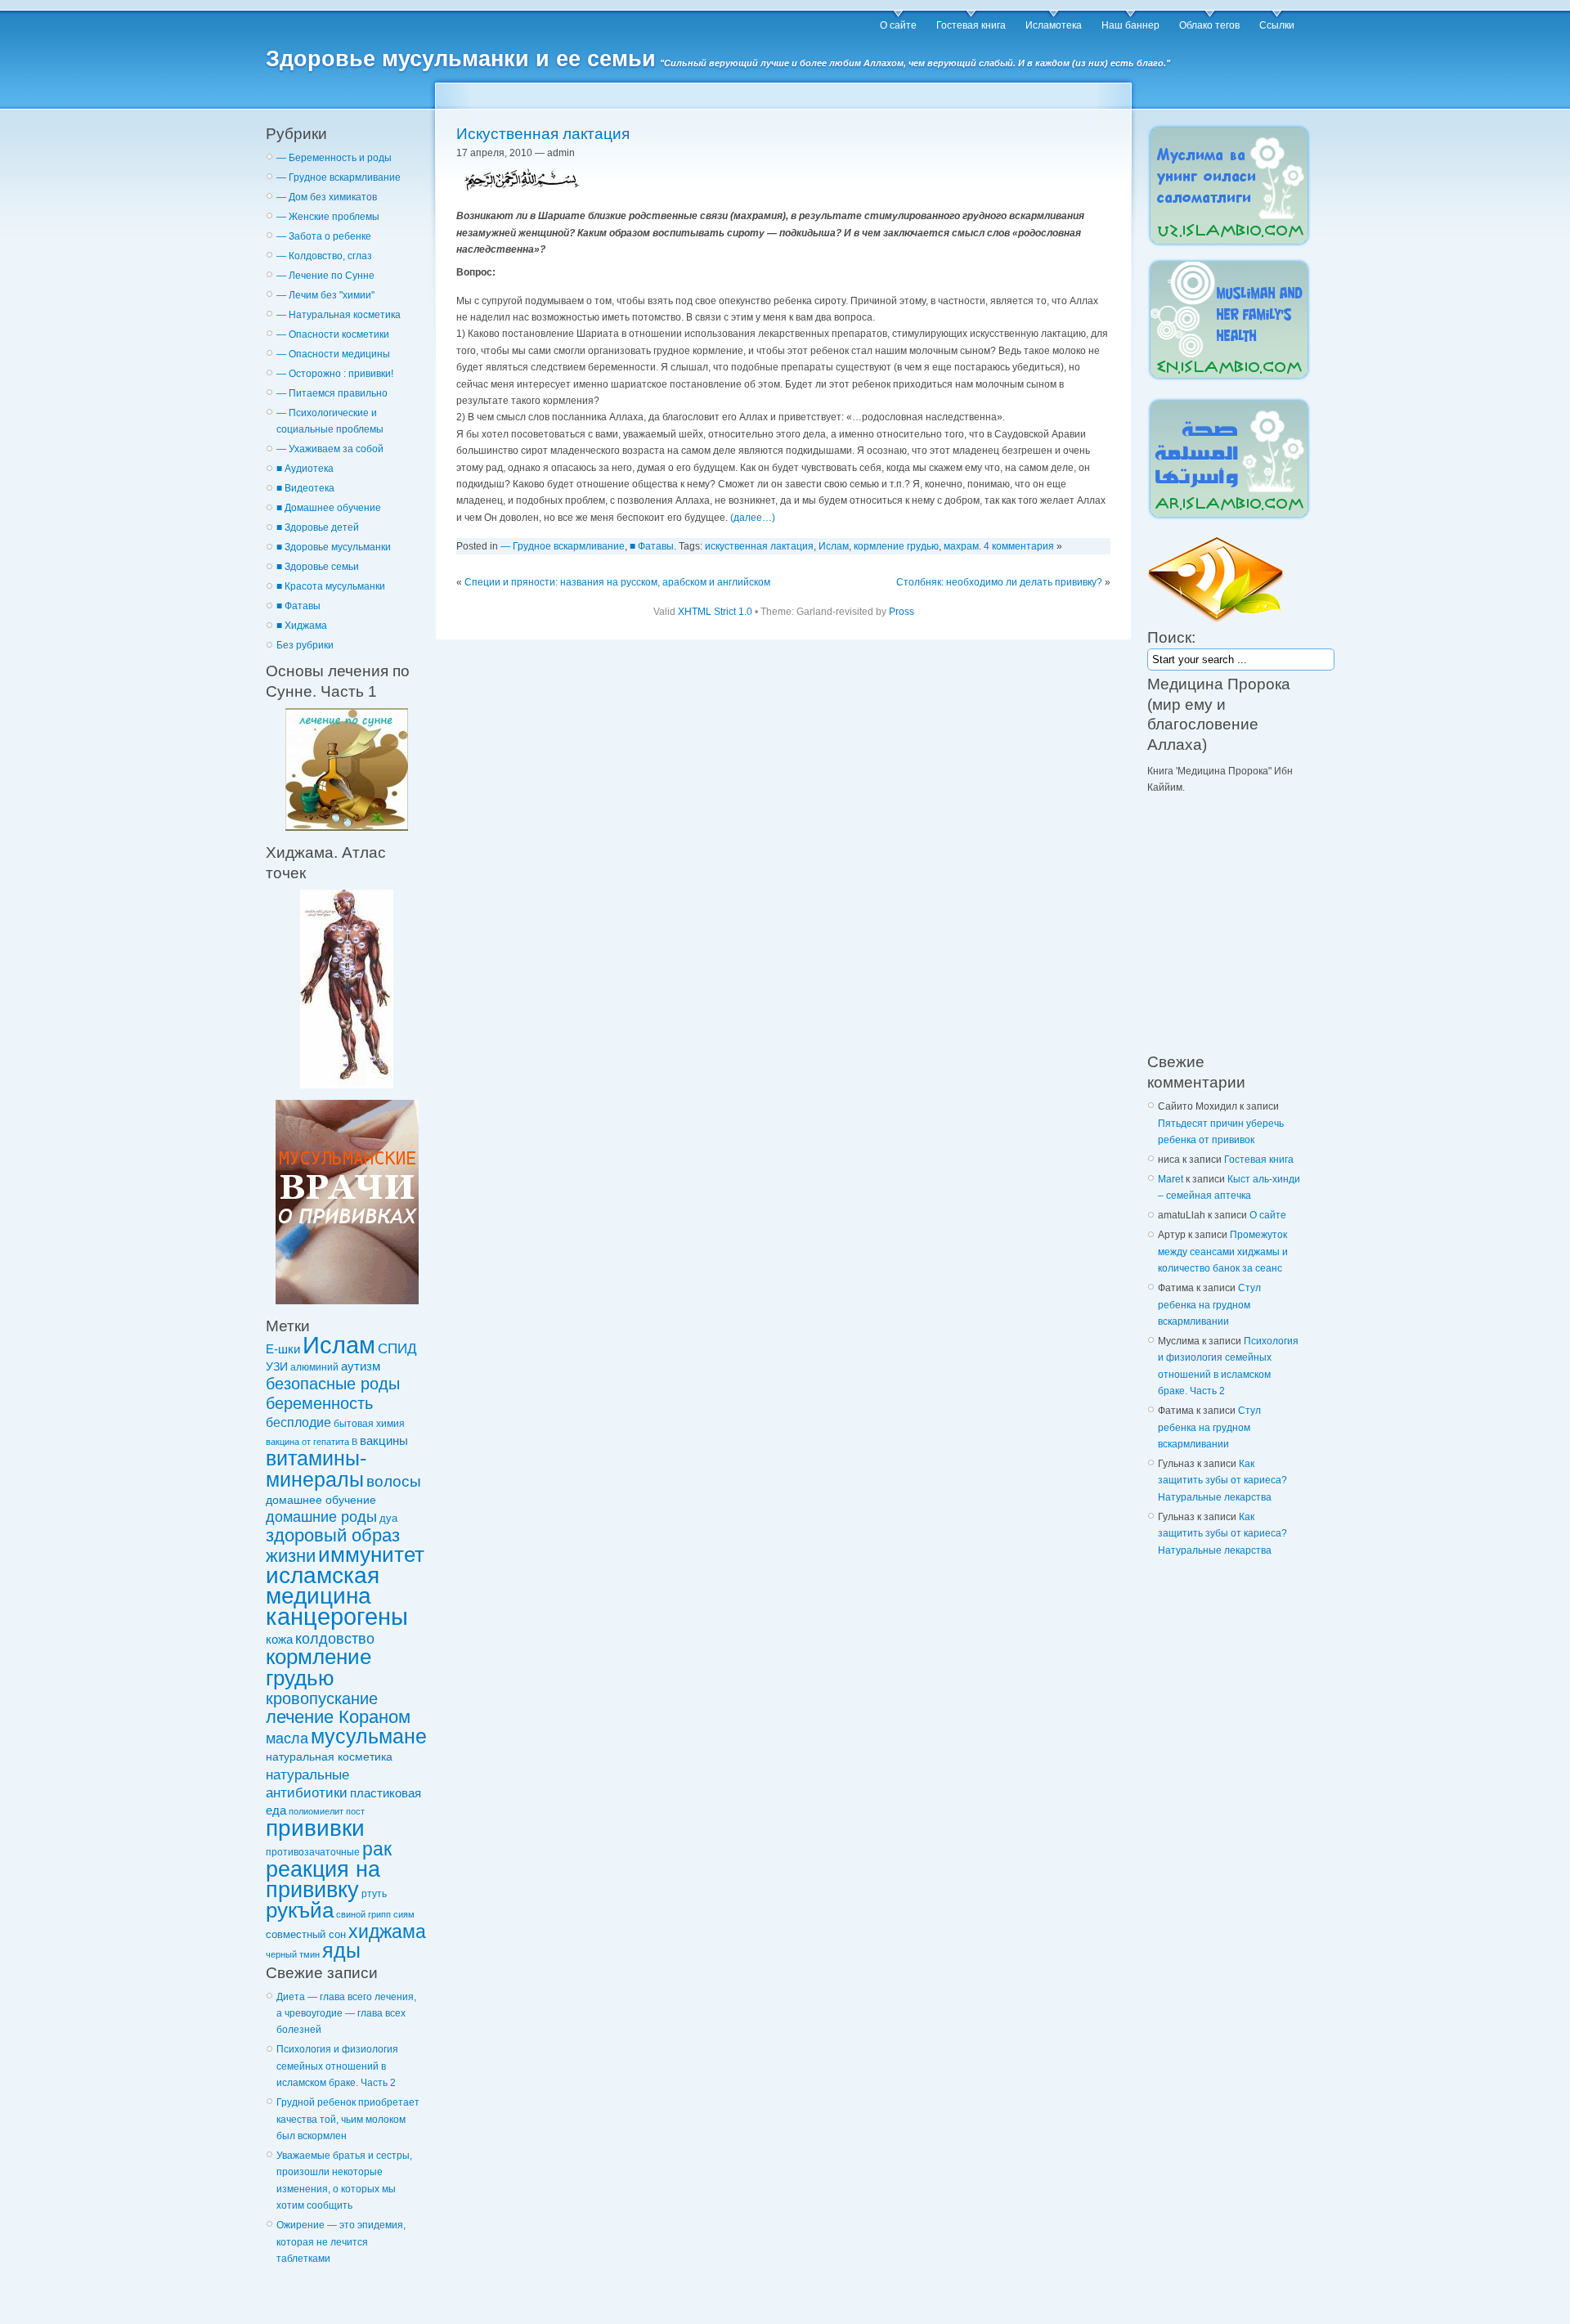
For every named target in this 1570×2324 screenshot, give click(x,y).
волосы (394, 1481)
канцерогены (337, 1616)
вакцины (384, 1441)
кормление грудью (318, 1667)
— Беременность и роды (334, 158)
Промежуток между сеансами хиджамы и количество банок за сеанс (1223, 1252)
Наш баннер (1130, 25)
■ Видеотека (305, 488)
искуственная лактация (759, 546)
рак (377, 1849)
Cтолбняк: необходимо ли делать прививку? (999, 582)
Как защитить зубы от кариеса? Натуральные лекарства (1222, 1481)
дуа (388, 1518)
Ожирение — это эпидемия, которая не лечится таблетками (341, 2242)
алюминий (314, 1367)
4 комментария (1019, 546)
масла (287, 1739)
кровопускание (322, 1698)
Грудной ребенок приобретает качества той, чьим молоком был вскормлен (348, 2119)
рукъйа (300, 1910)
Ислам (339, 1345)
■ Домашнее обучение (329, 508)
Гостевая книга (971, 25)
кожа (279, 1640)
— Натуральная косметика (339, 315)
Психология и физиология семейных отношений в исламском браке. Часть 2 (337, 2066)
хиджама (387, 1931)
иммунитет (371, 1555)
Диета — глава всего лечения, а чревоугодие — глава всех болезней (346, 2014)
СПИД (397, 1348)
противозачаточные (313, 1852)
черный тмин (293, 1954)
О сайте (898, 25)
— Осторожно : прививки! (335, 374)
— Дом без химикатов (327, 197)
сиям (404, 1914)
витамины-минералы (316, 1468)
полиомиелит (316, 1811)
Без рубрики (305, 645)
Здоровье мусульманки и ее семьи (461, 59)
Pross (902, 612)
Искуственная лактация (543, 134)
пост (355, 1811)
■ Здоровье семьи (318, 567)
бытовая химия (369, 1423)
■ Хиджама (302, 626)
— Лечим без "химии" (325, 295)
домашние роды (321, 1517)
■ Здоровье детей (318, 527)
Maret (1171, 1179)
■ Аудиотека (305, 469)
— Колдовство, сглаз (324, 256)
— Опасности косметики (333, 334)
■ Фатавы (298, 606)
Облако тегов (1209, 25)
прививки (315, 1828)
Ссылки (1277, 25)
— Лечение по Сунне (325, 276)
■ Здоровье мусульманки (334, 547)
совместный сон (306, 1934)
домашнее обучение (321, 1500)
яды (341, 1951)
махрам (961, 546)
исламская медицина (323, 1586)
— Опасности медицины (333, 354)
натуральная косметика (329, 1756)
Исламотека (1054, 25)
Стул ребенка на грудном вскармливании (1209, 1305)
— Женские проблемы (328, 217)
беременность (319, 1403)
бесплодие (298, 1422)
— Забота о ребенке (324, 236)
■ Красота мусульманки (331, 586)
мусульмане (369, 1736)
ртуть (374, 1893)
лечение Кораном (338, 1717)
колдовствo (335, 1639)
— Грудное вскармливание (339, 177)
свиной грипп (363, 1914)
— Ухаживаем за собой (330, 449)
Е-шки (283, 1349)
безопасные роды (333, 1384)
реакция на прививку (323, 1879)
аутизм (361, 1366)
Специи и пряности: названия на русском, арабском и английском (617, 582)
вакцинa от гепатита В (312, 1442)
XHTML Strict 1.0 (715, 612)
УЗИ (277, 1366)
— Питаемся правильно (332, 393)
